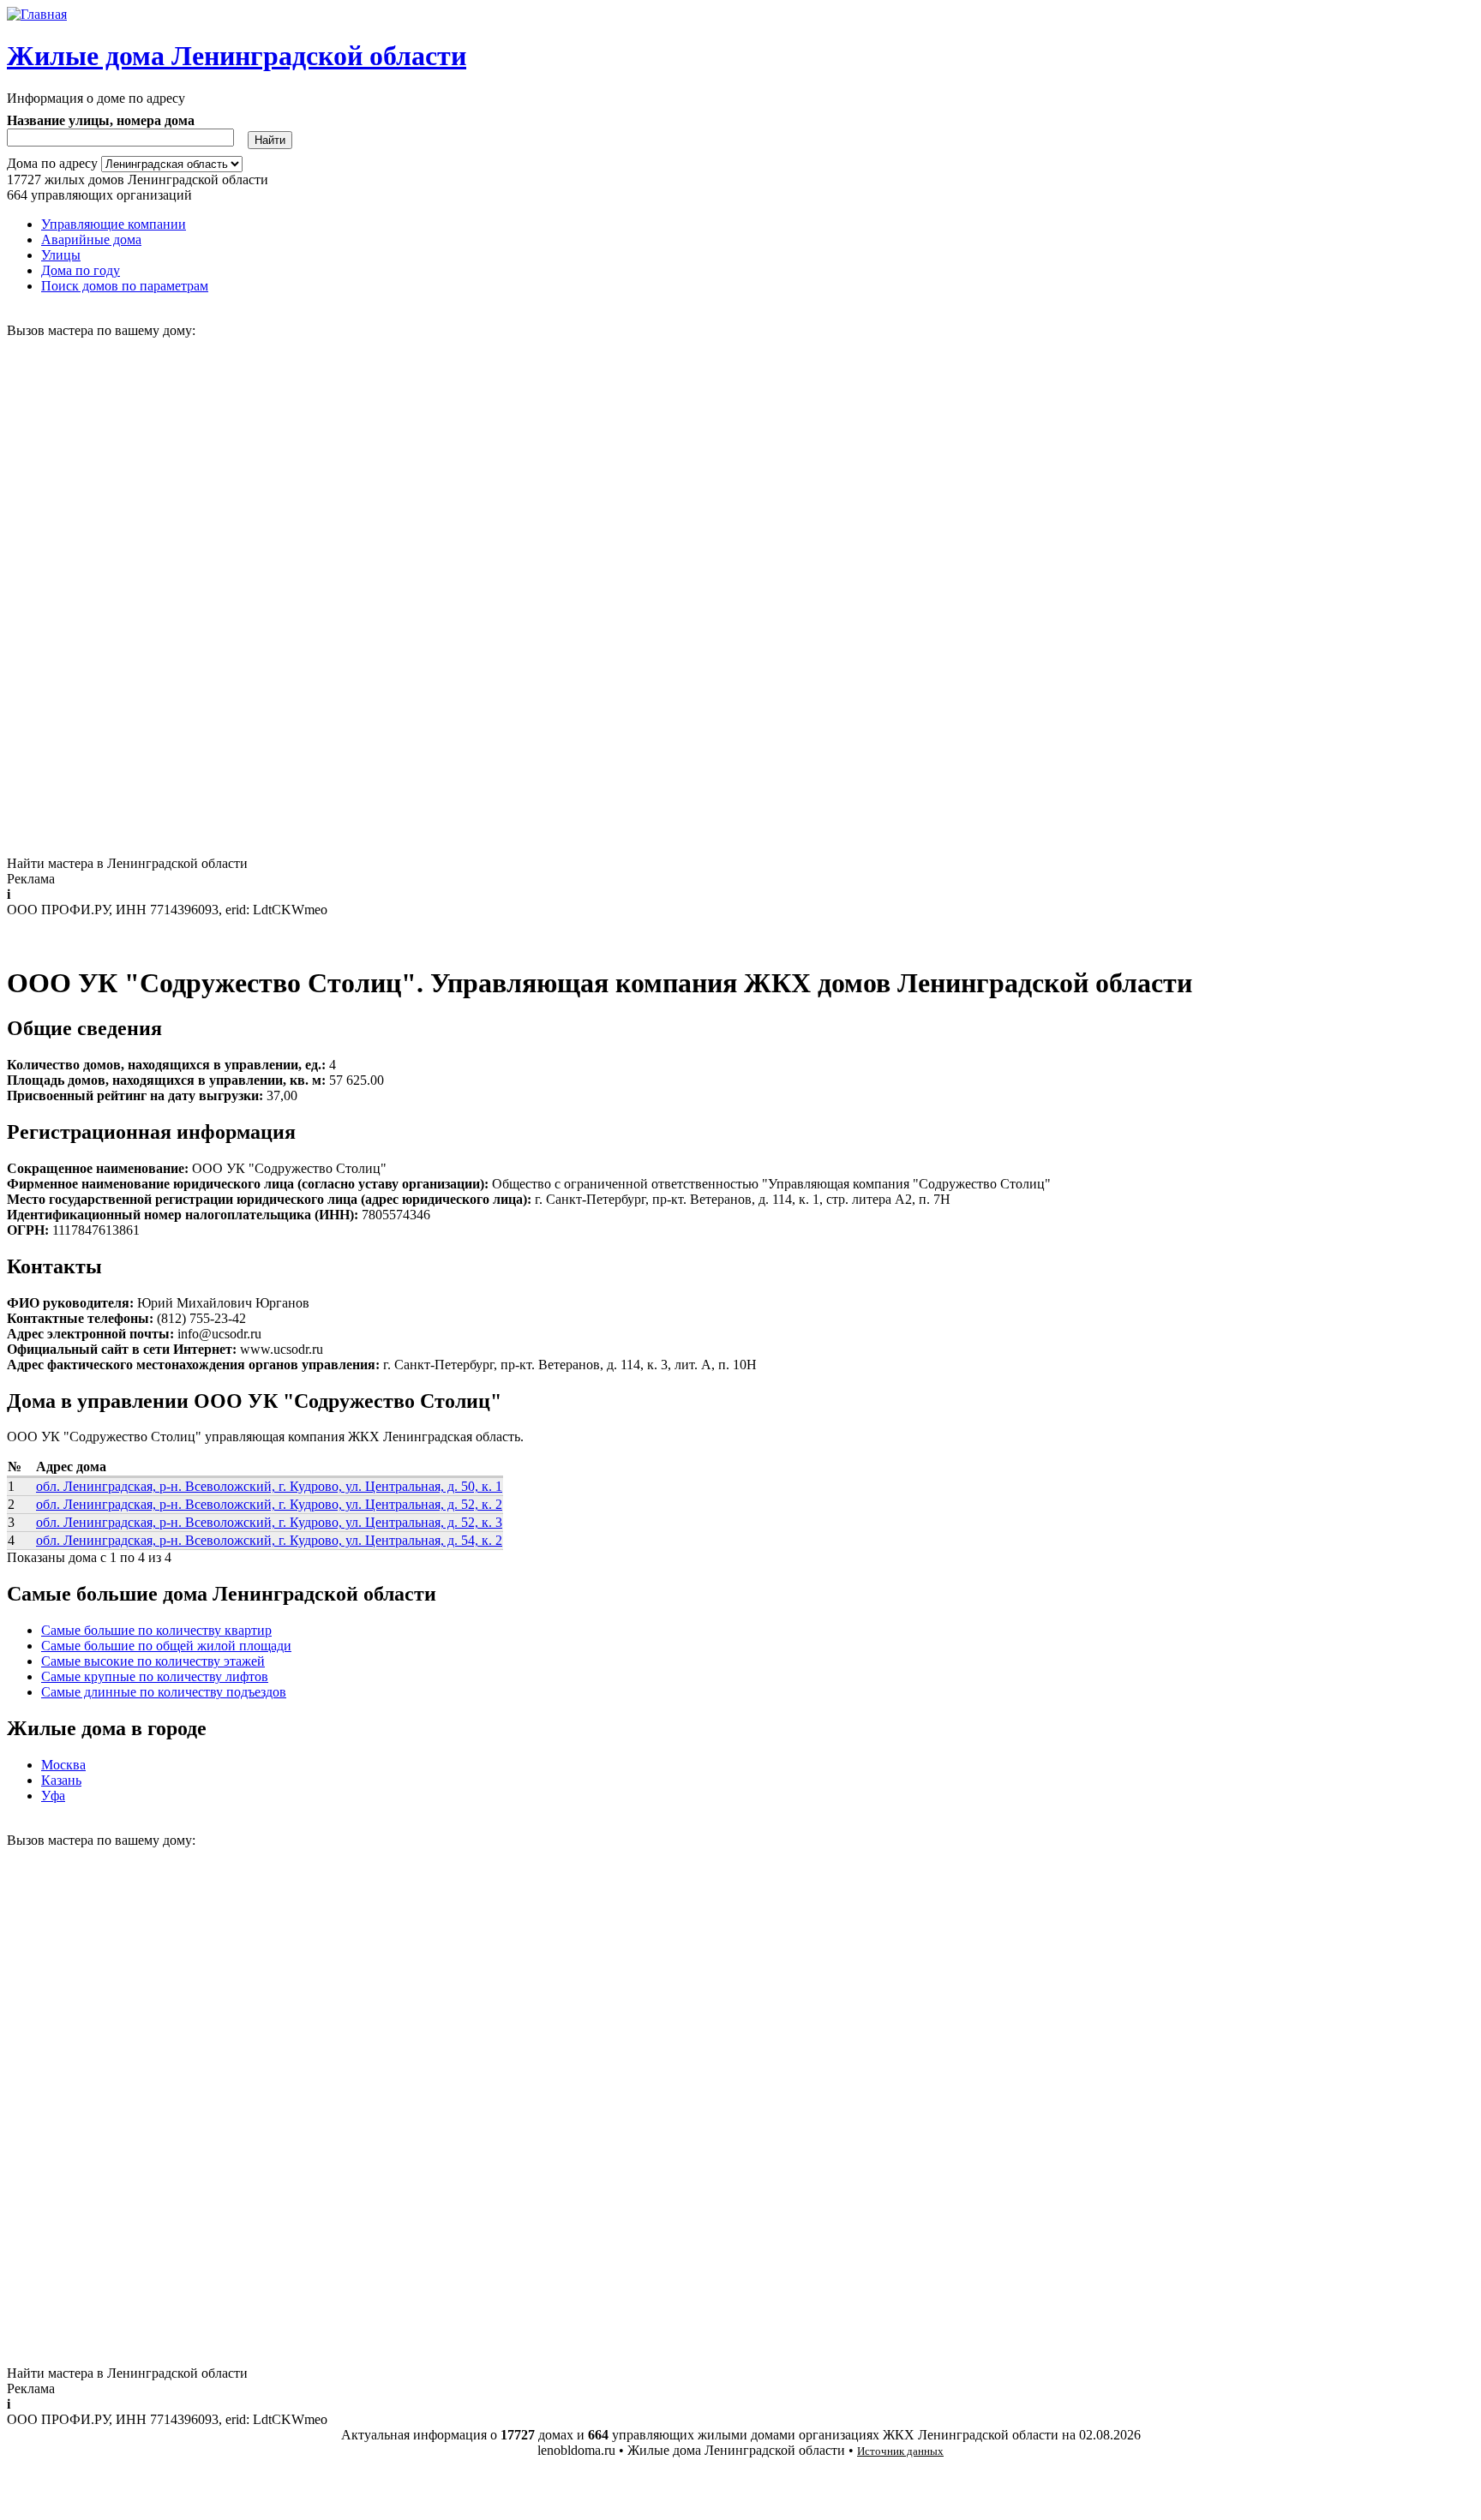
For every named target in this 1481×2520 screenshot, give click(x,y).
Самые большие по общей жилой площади (166, 1646)
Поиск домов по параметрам (125, 286)
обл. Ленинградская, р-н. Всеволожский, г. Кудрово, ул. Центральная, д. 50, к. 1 (269, 1486)
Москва (63, 1765)
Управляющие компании (114, 224)
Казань (61, 1780)
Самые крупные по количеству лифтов (155, 1676)
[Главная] (37, 14)
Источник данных (900, 2451)
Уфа (53, 1796)
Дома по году (81, 270)
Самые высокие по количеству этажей (153, 1661)
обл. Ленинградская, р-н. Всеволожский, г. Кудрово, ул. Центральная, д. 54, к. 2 (269, 1540)
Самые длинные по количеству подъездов (164, 1692)
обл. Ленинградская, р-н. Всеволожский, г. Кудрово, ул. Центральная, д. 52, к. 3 (269, 1522)
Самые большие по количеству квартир (156, 1630)
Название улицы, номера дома (101, 120)
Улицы (61, 255)
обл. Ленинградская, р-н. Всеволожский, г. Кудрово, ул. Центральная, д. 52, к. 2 (269, 1504)
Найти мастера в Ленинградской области (127, 863)
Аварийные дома (91, 239)
